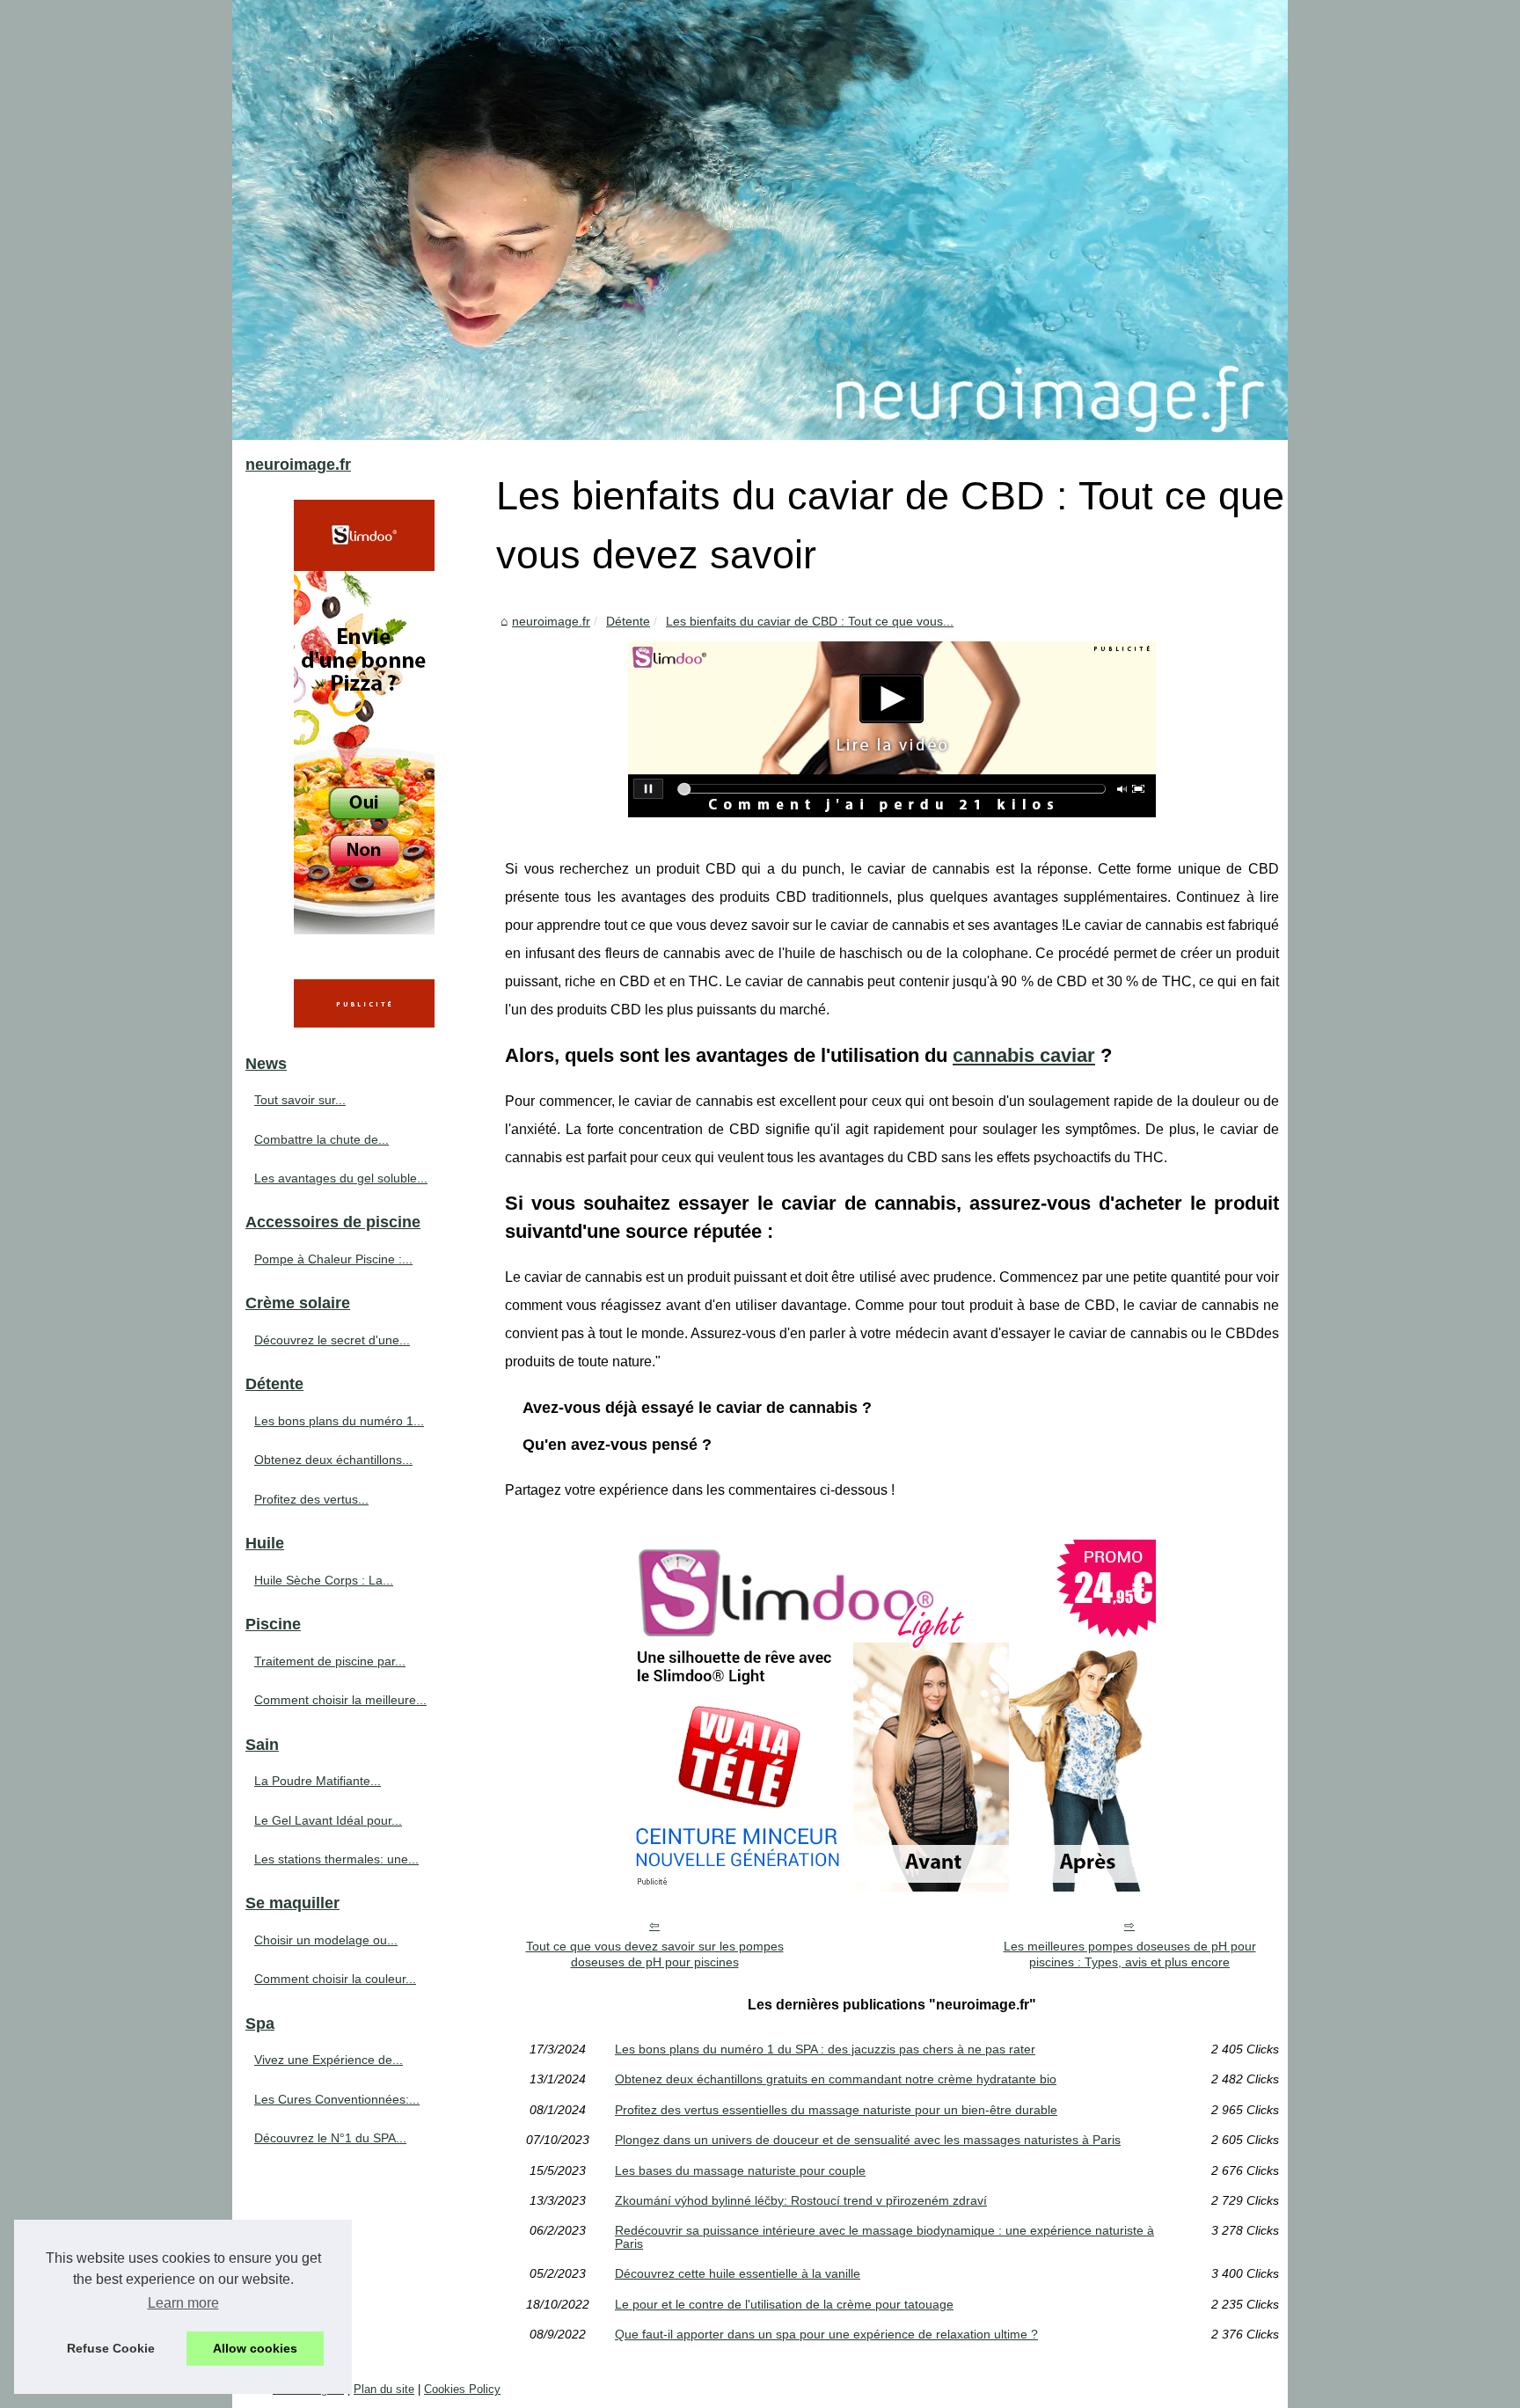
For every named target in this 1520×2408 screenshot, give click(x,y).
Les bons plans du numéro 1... (339, 1421)
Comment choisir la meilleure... (340, 1700)
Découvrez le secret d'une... (332, 1340)
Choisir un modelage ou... (326, 1940)
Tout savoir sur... (300, 1100)
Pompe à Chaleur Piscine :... (333, 1259)
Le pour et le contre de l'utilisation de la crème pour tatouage (784, 2304)
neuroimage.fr (551, 621)
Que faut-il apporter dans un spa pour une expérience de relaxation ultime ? (826, 2334)
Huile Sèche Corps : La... (324, 1580)
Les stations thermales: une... (336, 1859)
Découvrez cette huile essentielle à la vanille (738, 2273)
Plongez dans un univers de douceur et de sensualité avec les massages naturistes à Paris (868, 2140)
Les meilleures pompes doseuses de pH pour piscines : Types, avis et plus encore (1130, 1954)
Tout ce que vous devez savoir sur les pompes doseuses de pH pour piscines (655, 1954)
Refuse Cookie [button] (111, 2348)
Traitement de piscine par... (330, 1661)
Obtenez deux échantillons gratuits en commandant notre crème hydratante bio (836, 2079)
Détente (628, 621)
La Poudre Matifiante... (318, 1781)
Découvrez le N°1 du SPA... (330, 2138)
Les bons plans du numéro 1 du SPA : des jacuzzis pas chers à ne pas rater (825, 2049)
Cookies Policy (462, 2389)
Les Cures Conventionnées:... (337, 2099)
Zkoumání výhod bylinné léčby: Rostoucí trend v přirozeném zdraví (801, 2200)
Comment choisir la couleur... (335, 1979)
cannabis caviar (1024, 1055)
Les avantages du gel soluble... (341, 1178)
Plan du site (384, 2389)
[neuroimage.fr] (760, 220)
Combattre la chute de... (322, 1139)
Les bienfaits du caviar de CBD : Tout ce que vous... (810, 621)
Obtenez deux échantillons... (333, 1460)
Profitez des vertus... (311, 1499)
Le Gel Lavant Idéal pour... (328, 1820)
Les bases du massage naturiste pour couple (740, 2170)
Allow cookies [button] (255, 2348)
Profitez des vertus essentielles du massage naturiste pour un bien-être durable (836, 2110)
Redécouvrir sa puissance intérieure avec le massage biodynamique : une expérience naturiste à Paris (884, 2237)
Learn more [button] (183, 2303)
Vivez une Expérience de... (329, 2060)
